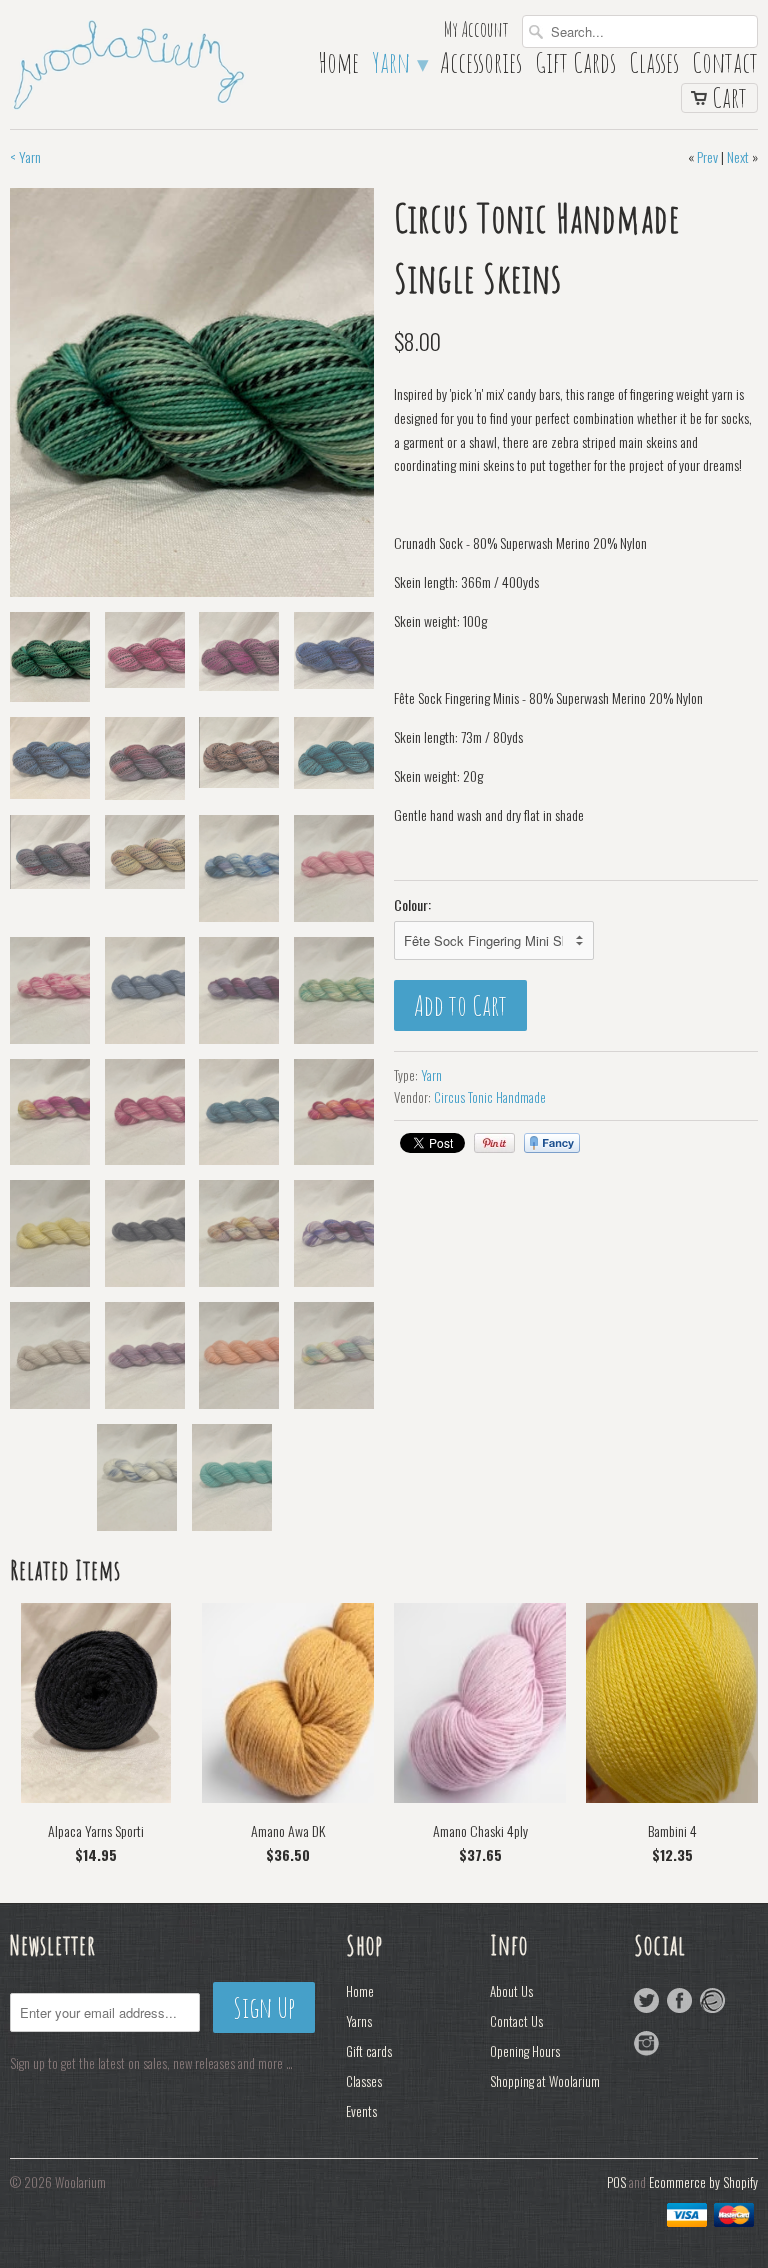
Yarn (399, 67)
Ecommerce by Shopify (703, 2182)
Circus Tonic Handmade (490, 1097)
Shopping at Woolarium (545, 2081)
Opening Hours (525, 2051)
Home (338, 67)
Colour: (412, 904)
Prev (707, 156)
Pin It (494, 1143)
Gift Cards (575, 67)
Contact (725, 67)
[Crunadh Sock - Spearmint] (192, 392)
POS (616, 2182)
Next (738, 156)
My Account (476, 31)
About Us (511, 1991)
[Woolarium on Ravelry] (712, 2000)
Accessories (481, 67)
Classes (654, 67)
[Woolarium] (128, 62)
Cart (729, 98)
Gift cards (369, 2051)
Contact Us (516, 2021)
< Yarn (25, 156)
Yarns (359, 2021)
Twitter (646, 2000)
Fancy (552, 1143)
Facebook (679, 2000)
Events (361, 2111)
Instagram (646, 2043)
